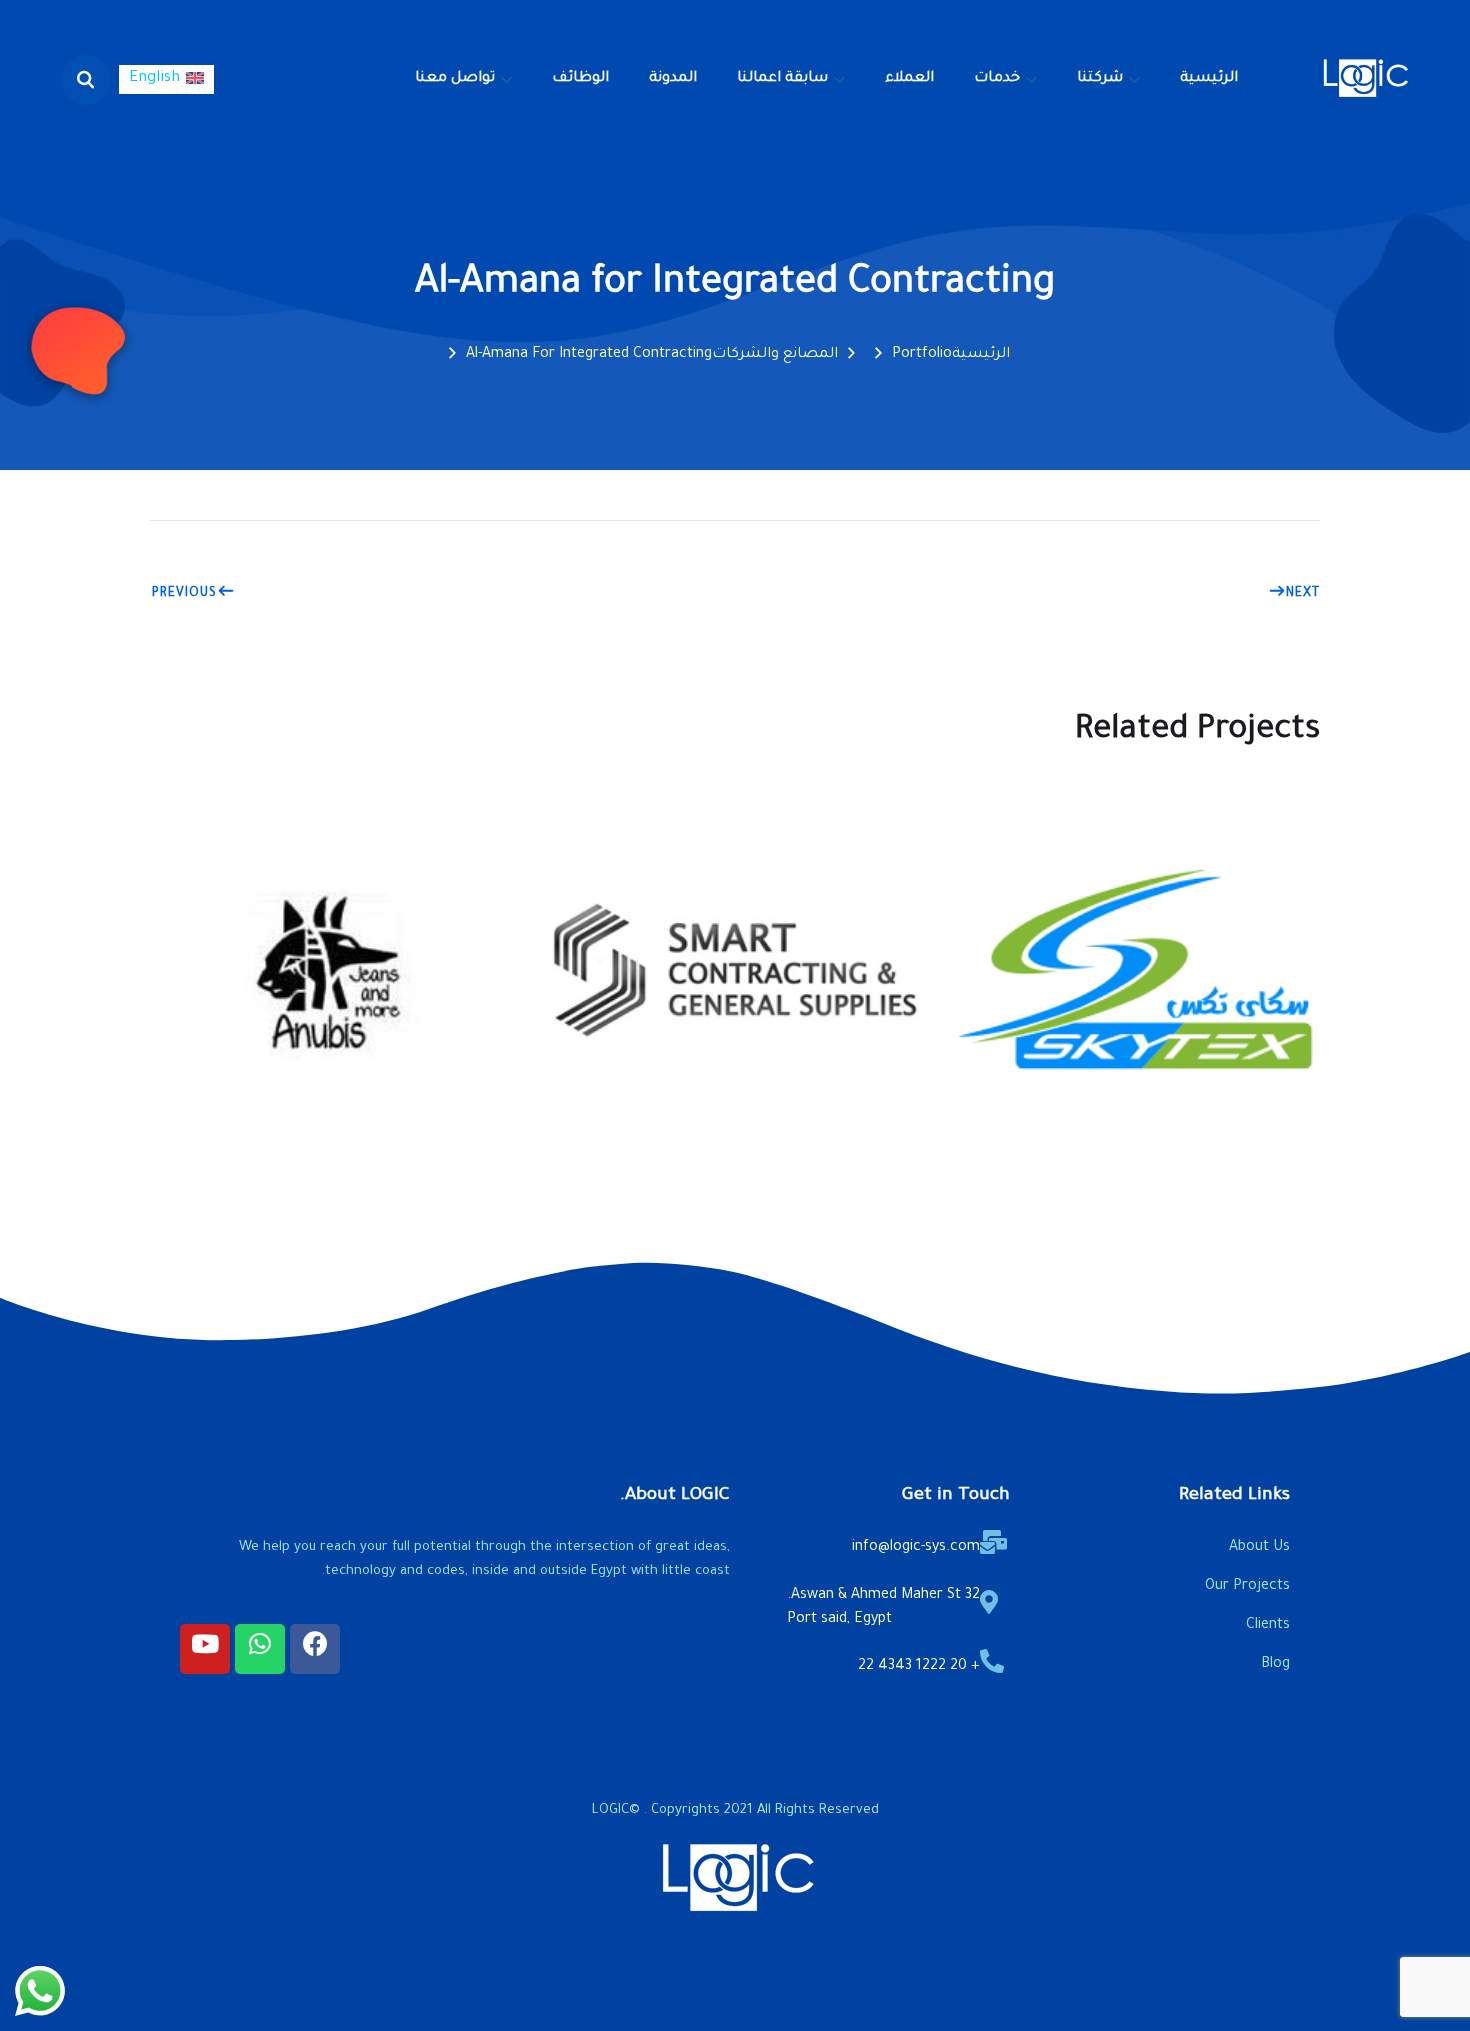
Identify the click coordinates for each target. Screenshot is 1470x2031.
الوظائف (580, 79)
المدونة (673, 79)
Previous (184, 594)
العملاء (909, 79)
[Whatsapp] (260, 1649)
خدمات (997, 79)
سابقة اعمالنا (782, 79)
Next (1303, 594)
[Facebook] (315, 1649)
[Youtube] (205, 1649)
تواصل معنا (455, 79)
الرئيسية (1209, 79)
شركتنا (1100, 79)
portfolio (922, 355)
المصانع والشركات (775, 355)
